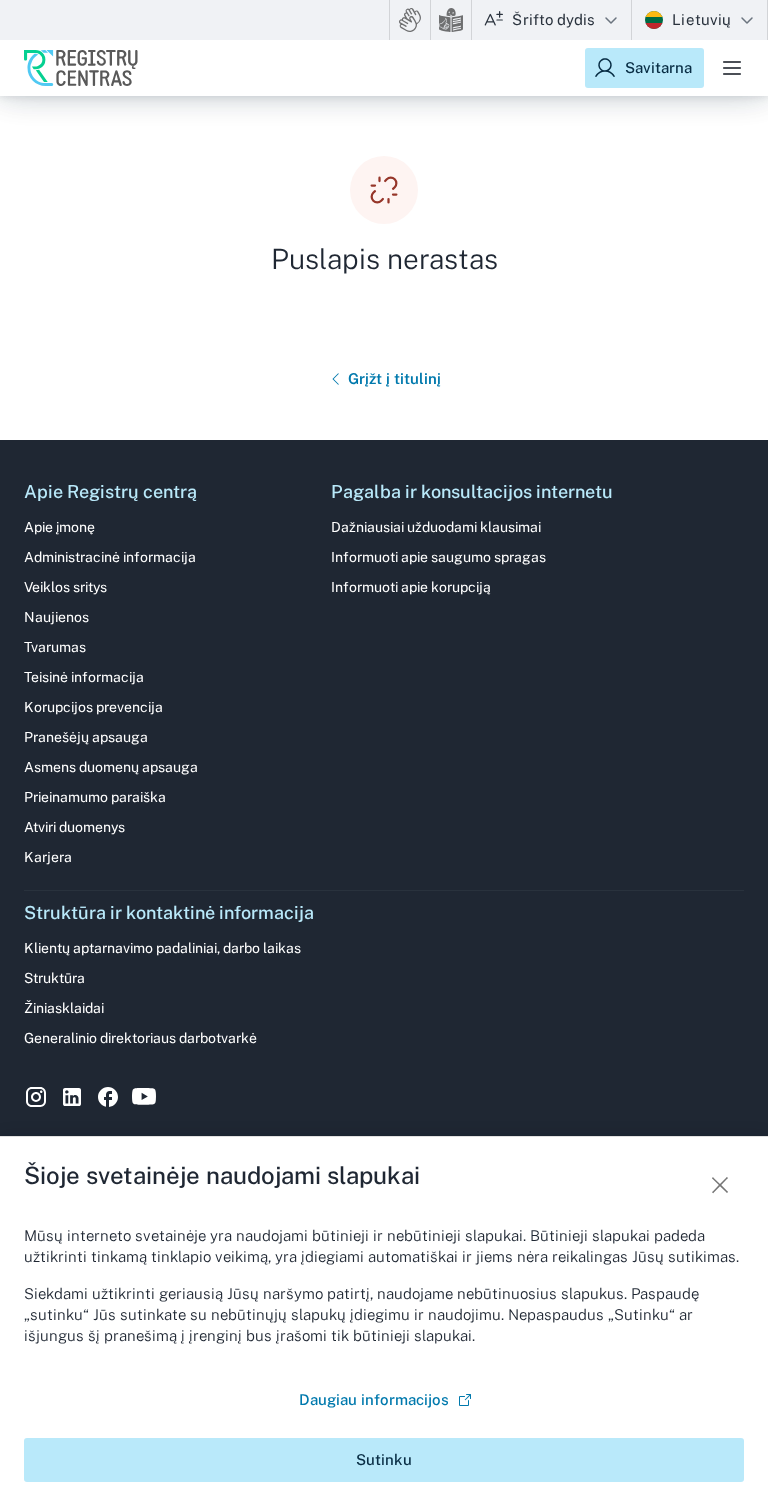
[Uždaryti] (720, 1185)
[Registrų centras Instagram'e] (36, 1097)
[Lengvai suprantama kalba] (451, 20)
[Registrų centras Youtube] (144, 1097)
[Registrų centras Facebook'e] (108, 1097)
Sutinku (384, 1459)
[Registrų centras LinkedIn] (72, 1097)
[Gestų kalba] (410, 20)
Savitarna (658, 67)
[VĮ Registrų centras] (81, 68)
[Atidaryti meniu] (732, 68)
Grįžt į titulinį (394, 378)
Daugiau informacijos (374, 1399)
